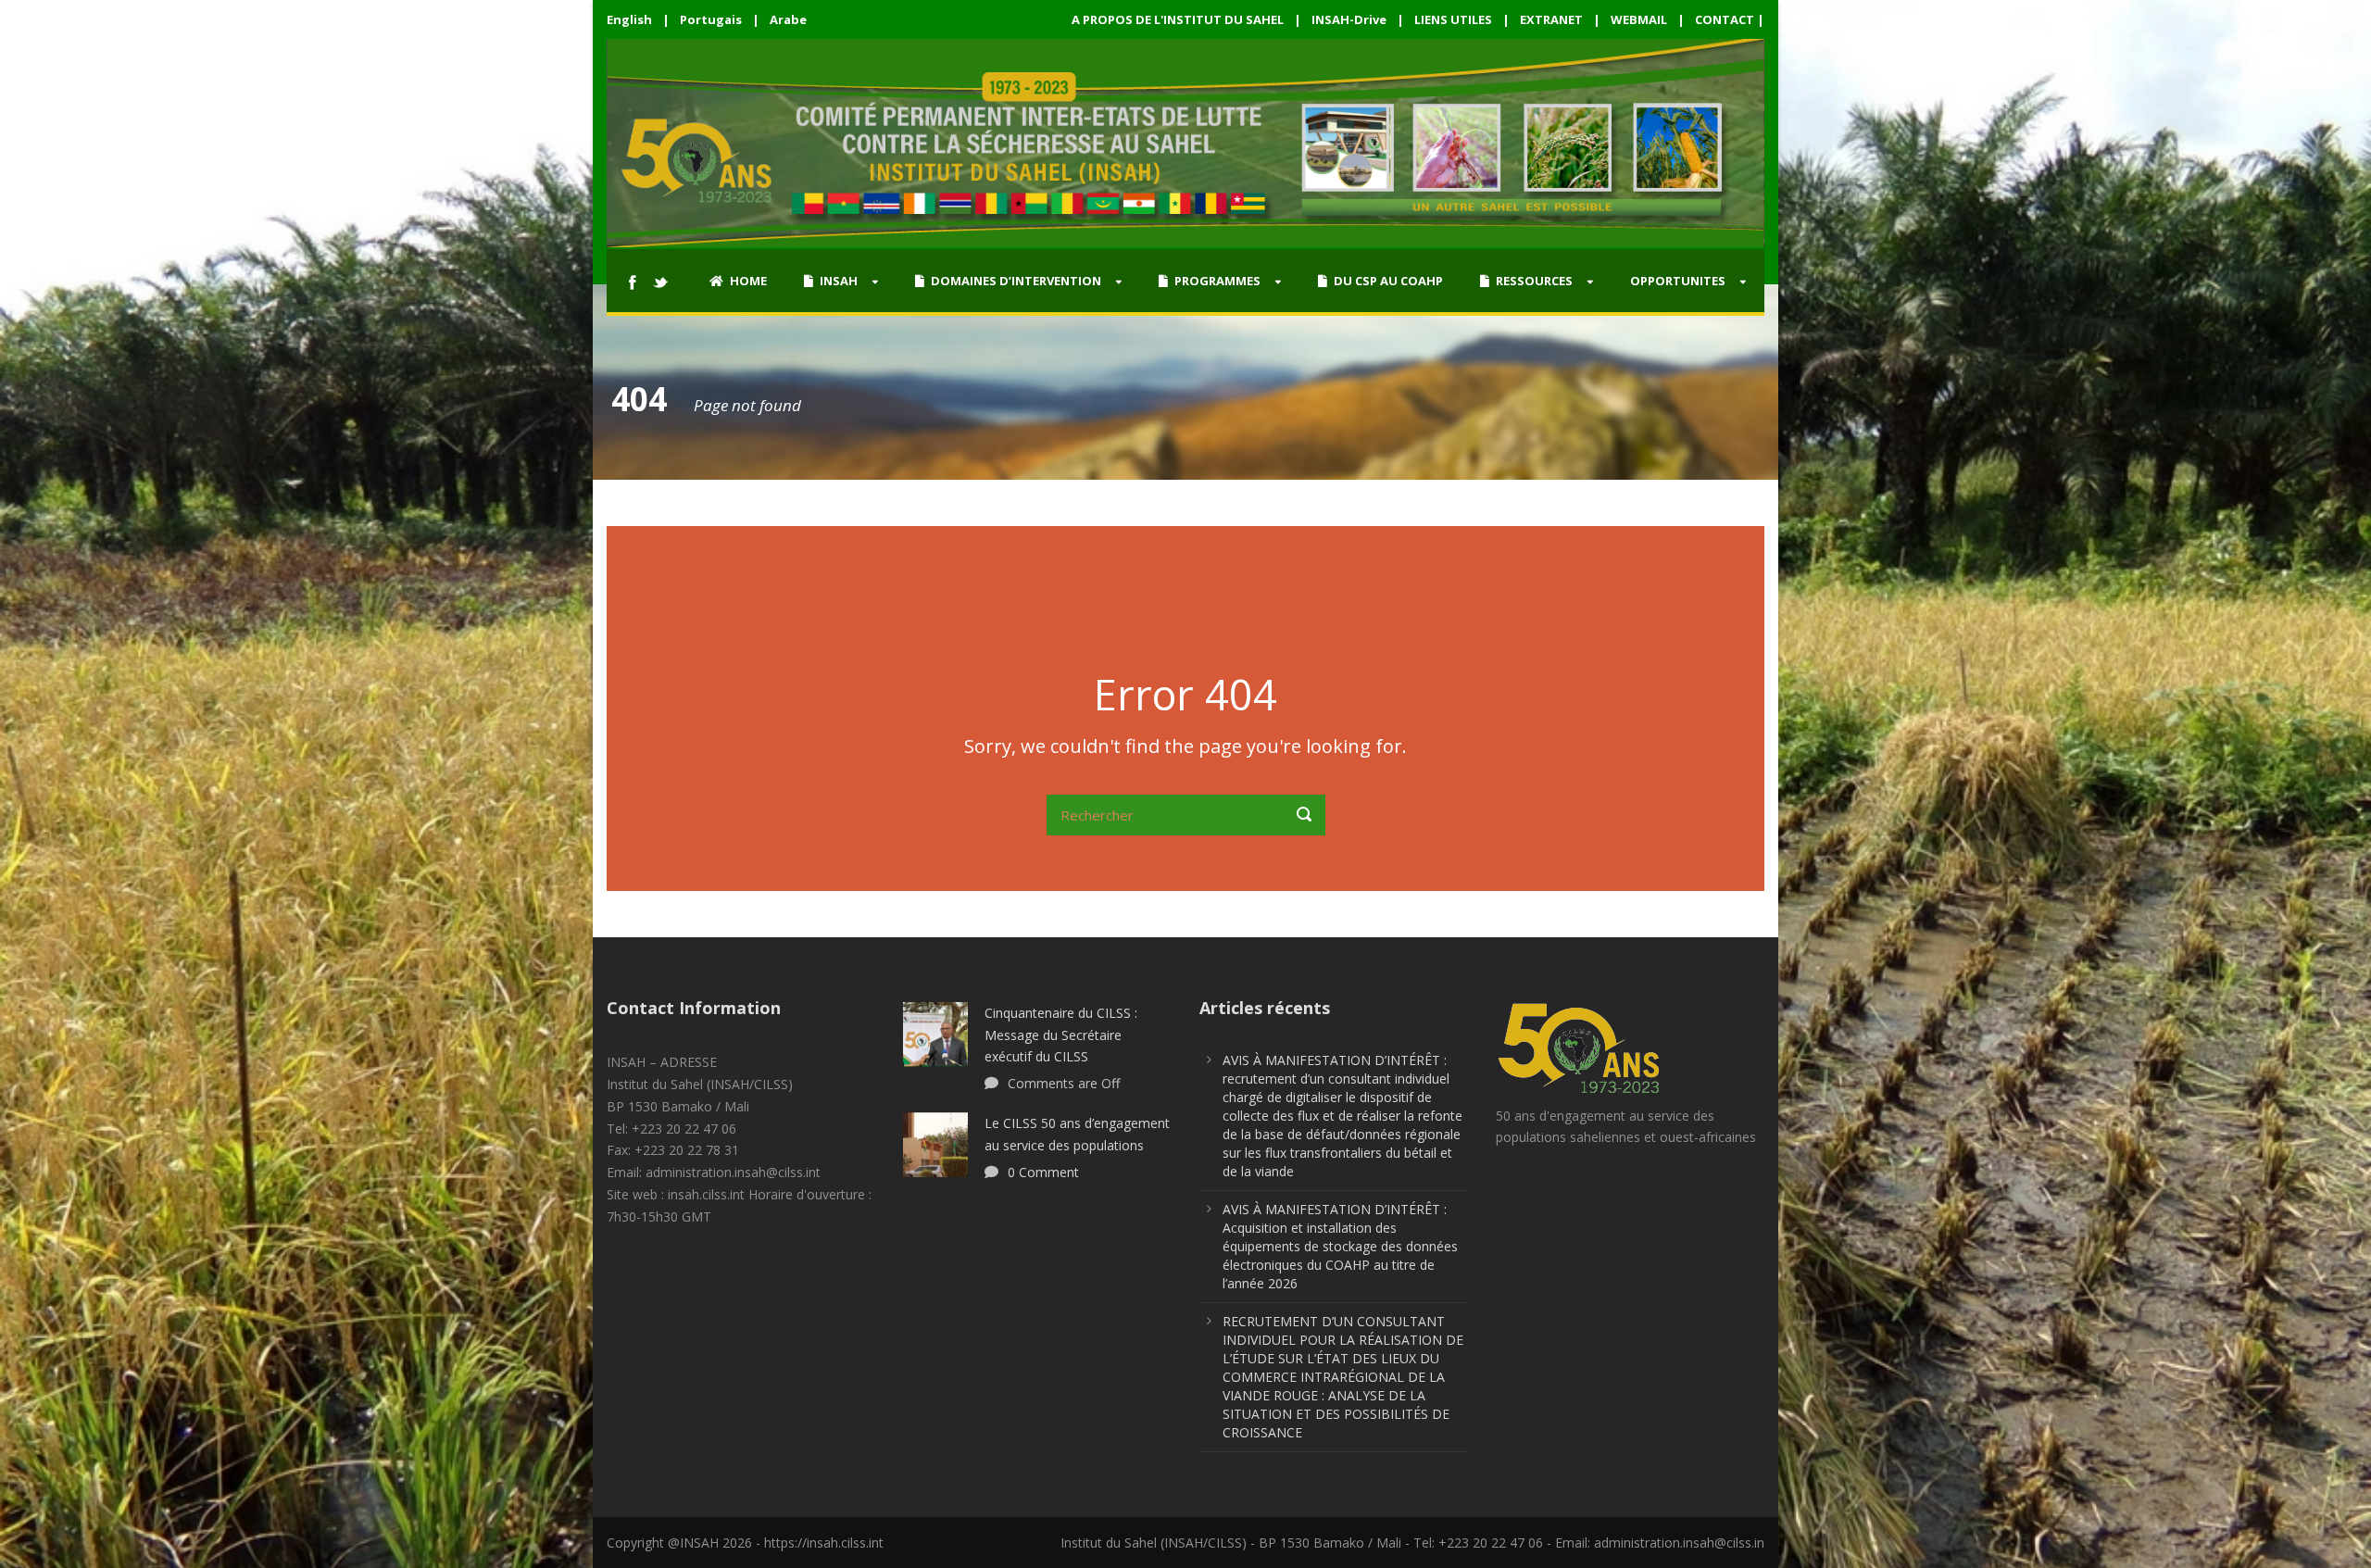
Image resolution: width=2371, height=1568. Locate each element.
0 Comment (1043, 1172)
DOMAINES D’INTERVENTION (1016, 281)
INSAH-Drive (1349, 19)
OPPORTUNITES (1678, 281)
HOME (748, 281)
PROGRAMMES (1217, 281)
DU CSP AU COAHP (1388, 281)
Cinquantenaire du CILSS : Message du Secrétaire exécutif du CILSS (1061, 1035)
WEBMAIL (1639, 19)
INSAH (839, 281)
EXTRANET (1551, 19)
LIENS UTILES (1453, 19)
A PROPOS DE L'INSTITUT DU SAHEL (1178, 19)
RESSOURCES (1534, 281)
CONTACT (1725, 19)
